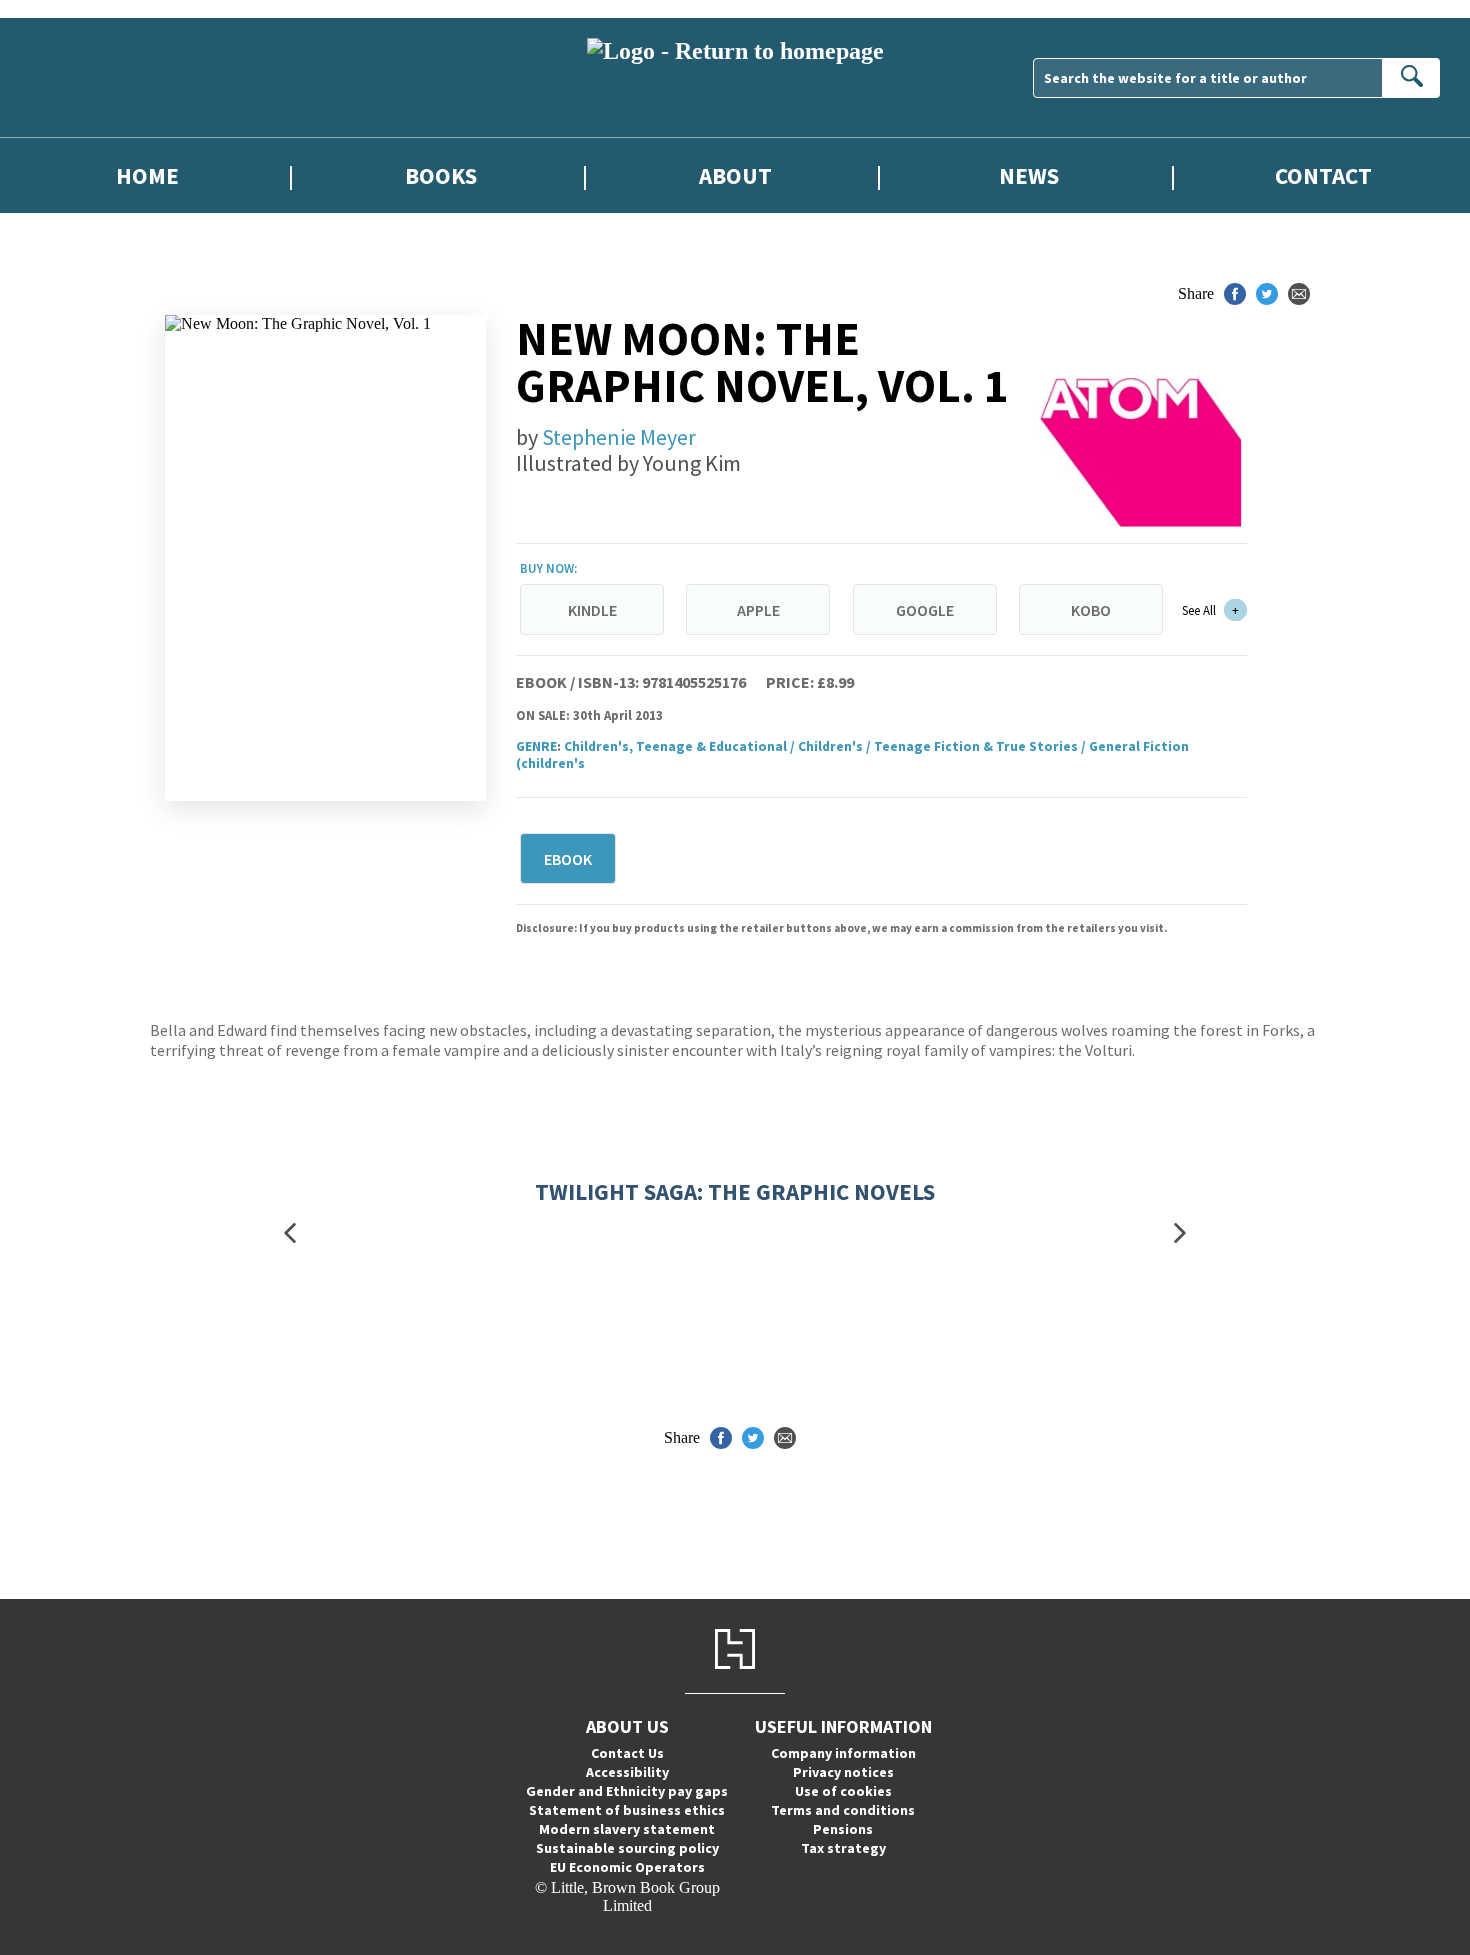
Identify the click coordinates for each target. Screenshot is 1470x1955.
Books (441, 175)
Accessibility (627, 1772)
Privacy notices (843, 1772)
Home (147, 175)
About (735, 175)
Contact (1323, 175)
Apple (758, 610)
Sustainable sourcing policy (627, 1848)
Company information (843, 1753)
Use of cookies (843, 1791)
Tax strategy (843, 1848)
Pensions (843, 1829)
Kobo (1091, 610)
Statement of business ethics (627, 1810)
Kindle (592, 610)
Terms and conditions (843, 1810)
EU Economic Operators (627, 1867)
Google (925, 610)
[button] (290, 1233)
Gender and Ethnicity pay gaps (627, 1791)
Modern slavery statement (627, 1829)
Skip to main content (65, 8)
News (1029, 175)
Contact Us (627, 1753)
